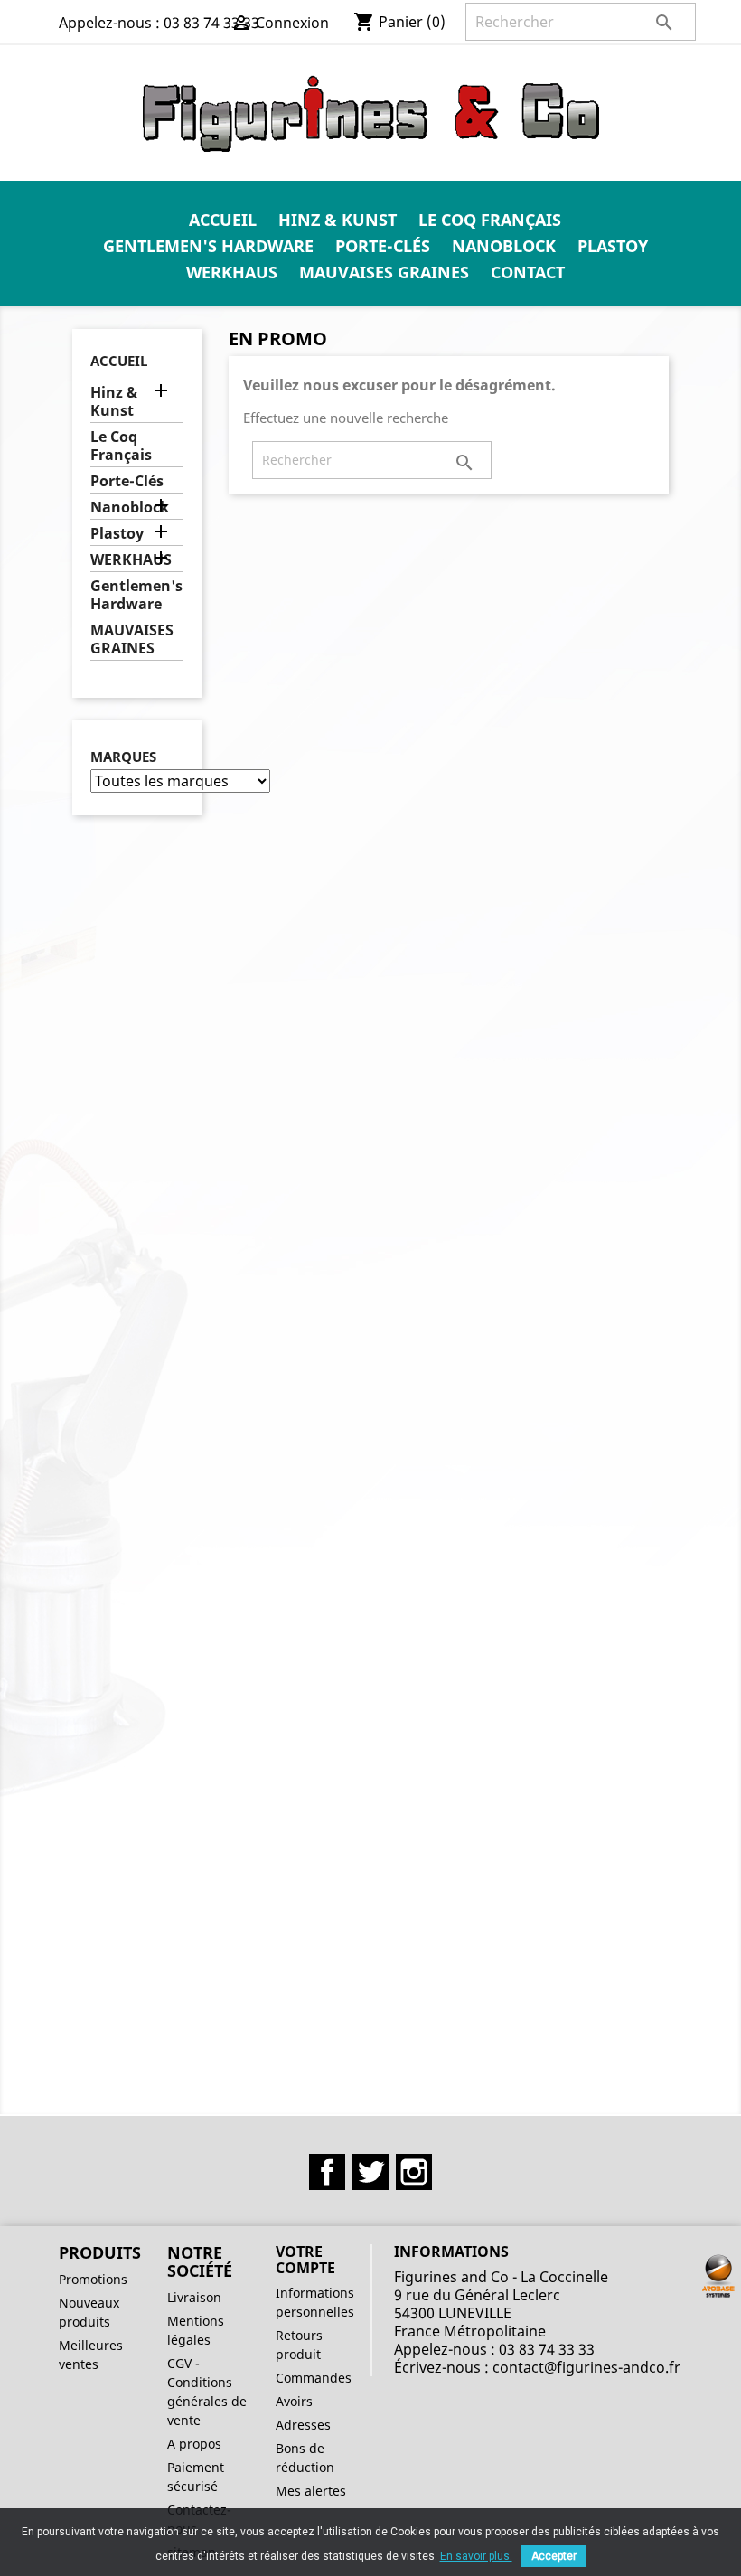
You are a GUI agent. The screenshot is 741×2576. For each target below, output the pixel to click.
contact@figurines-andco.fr (586, 2367)
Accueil (223, 220)
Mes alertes (311, 2491)
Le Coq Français (490, 220)
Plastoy (613, 246)
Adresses (303, 2425)
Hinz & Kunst (338, 220)
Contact (528, 272)
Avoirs (294, 2401)
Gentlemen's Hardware (208, 246)
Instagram (414, 2172)
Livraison (194, 2297)
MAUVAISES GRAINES (384, 272)
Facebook (327, 2172)
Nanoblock (504, 246)
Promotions (93, 2279)
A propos (194, 2444)
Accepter (554, 2556)
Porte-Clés (383, 246)
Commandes (314, 2378)
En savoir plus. (476, 2556)
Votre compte (305, 2260)
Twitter (370, 2172)
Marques (123, 757)
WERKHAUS (232, 272)
